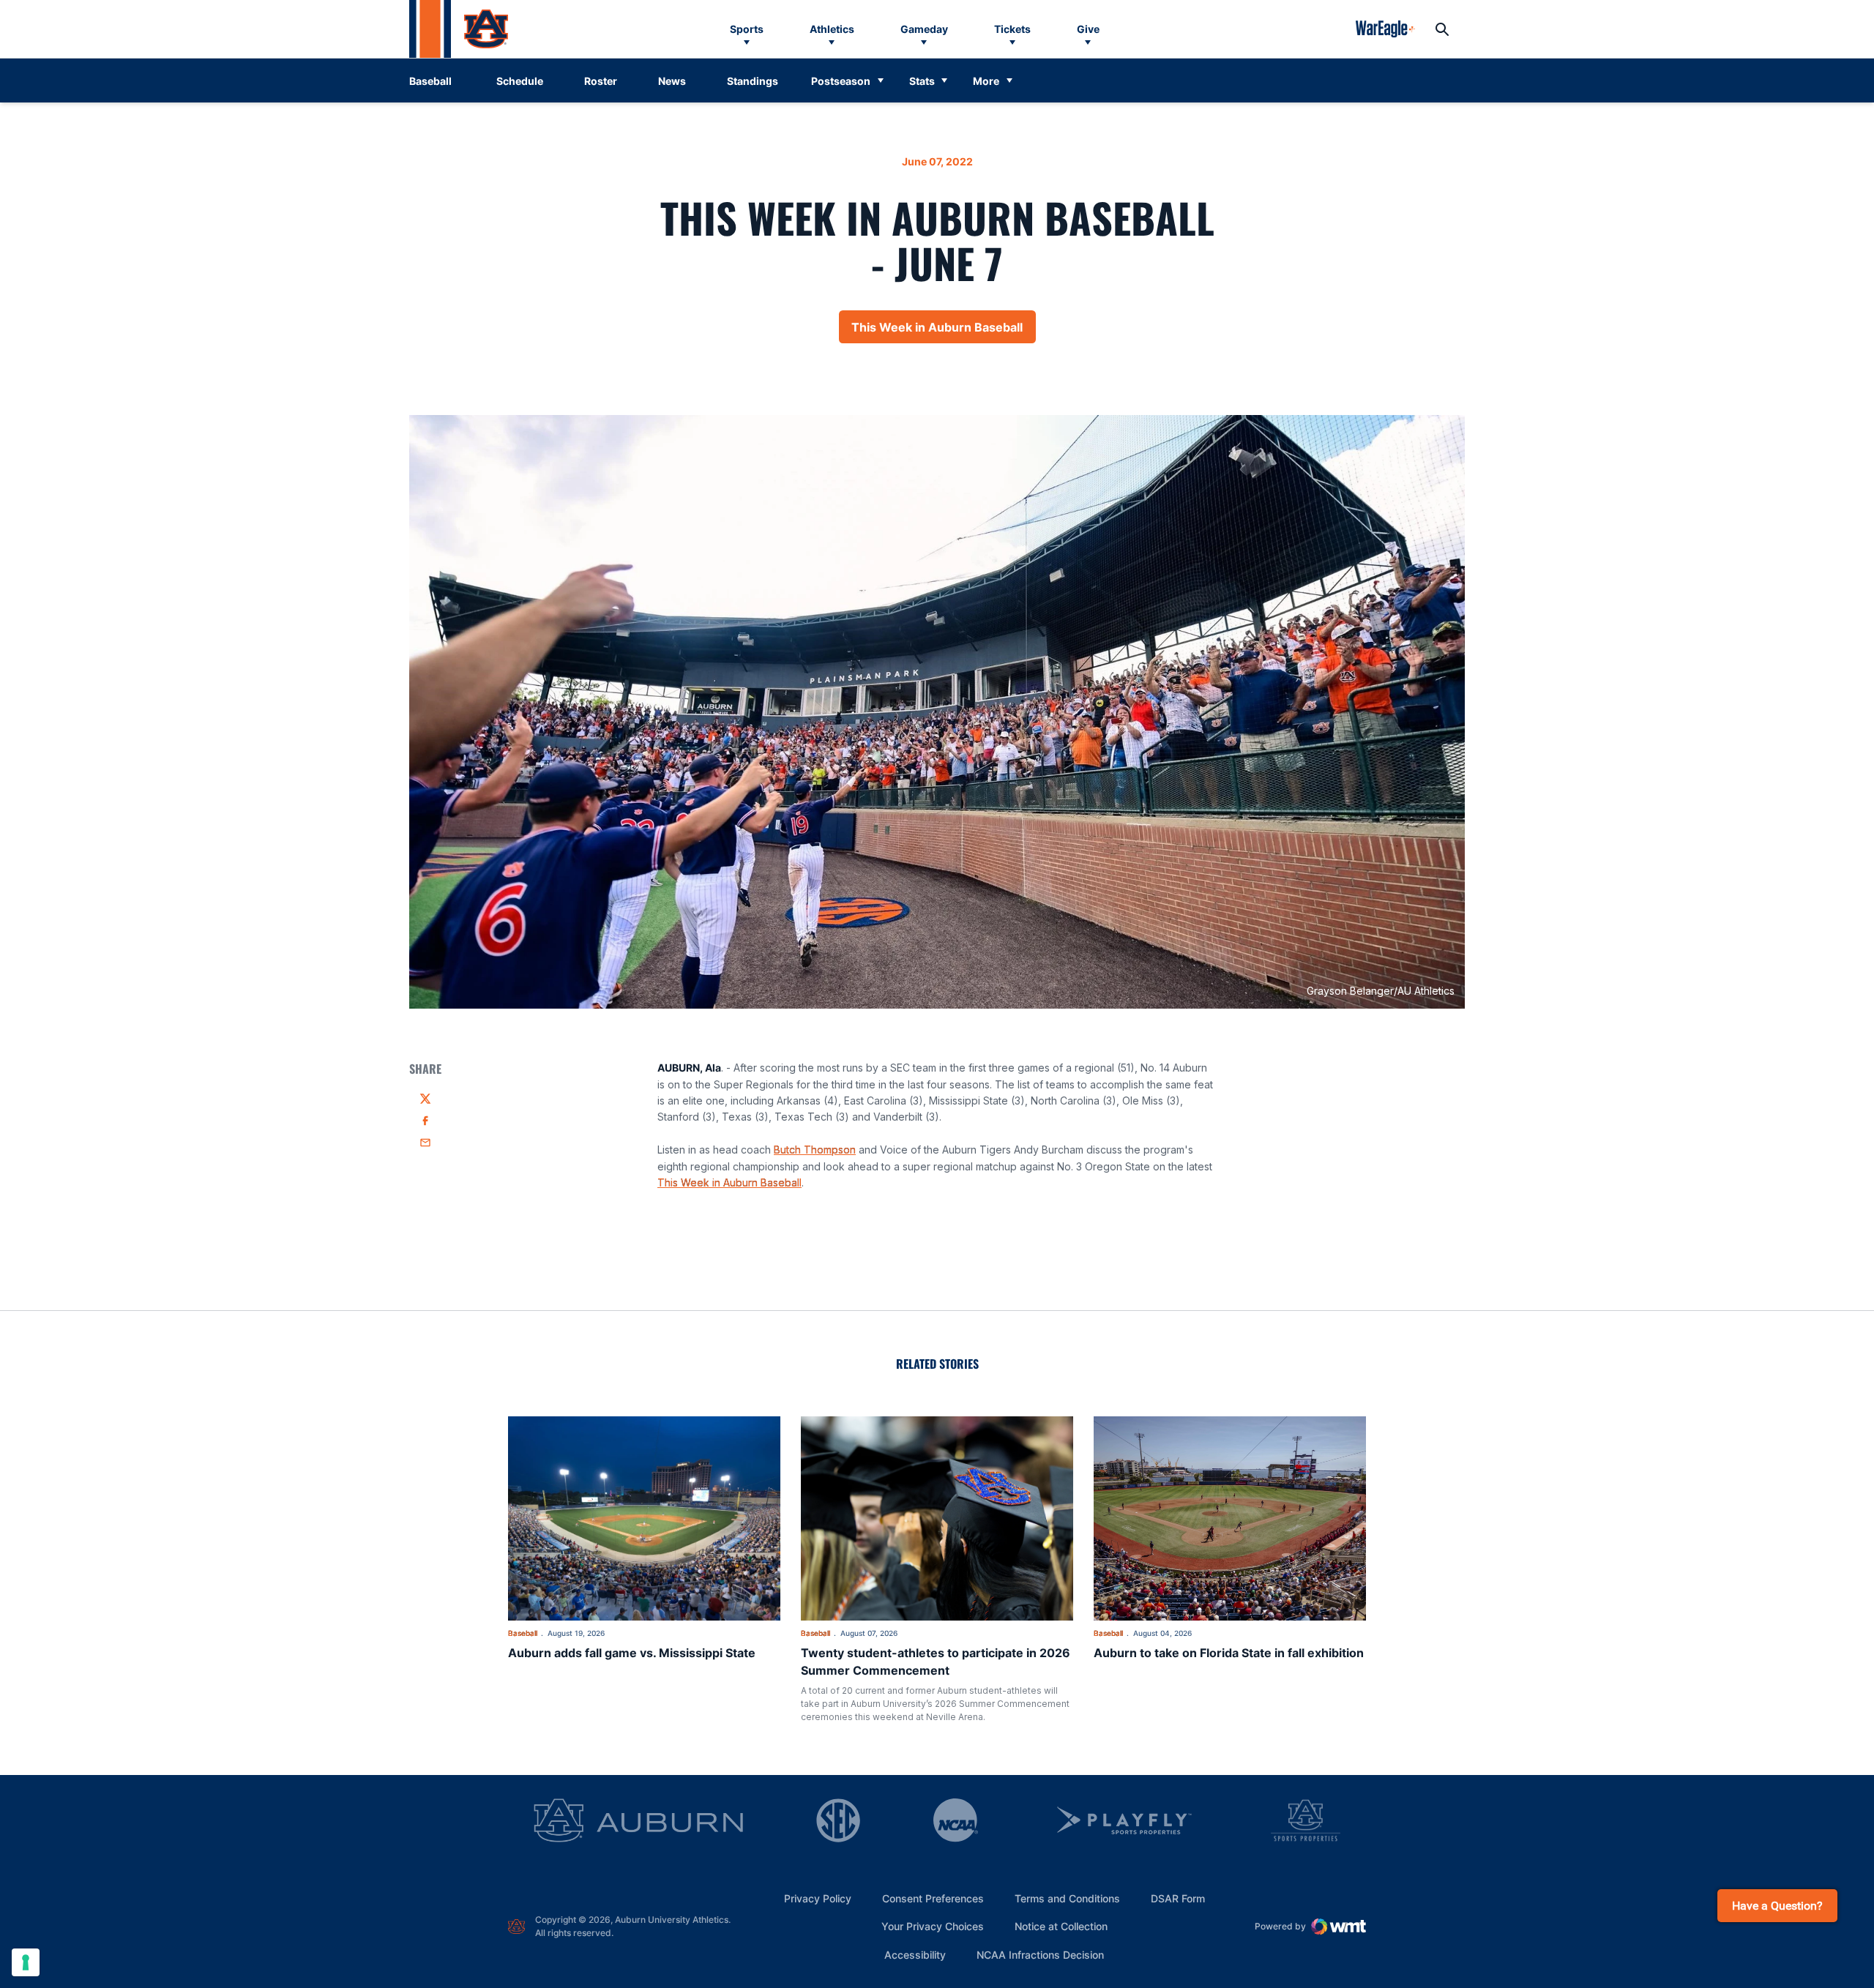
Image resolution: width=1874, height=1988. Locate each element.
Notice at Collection (1061, 1926)
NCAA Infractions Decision (1040, 1954)
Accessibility (915, 1954)
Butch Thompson (815, 1150)
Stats (922, 81)
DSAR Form (1178, 1898)
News (672, 81)
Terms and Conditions (1067, 1898)
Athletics (832, 29)
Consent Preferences (933, 1898)
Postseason (841, 81)
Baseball (523, 1633)
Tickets (1012, 29)
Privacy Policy (818, 1898)
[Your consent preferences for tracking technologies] (26, 1962)
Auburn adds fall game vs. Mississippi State (632, 1653)
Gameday (924, 29)
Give (1088, 29)
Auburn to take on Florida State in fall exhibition (1229, 1653)
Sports (747, 29)
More (986, 81)
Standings (753, 81)
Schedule (520, 81)
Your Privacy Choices (933, 1926)
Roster (601, 81)
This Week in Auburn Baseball (944, 332)
